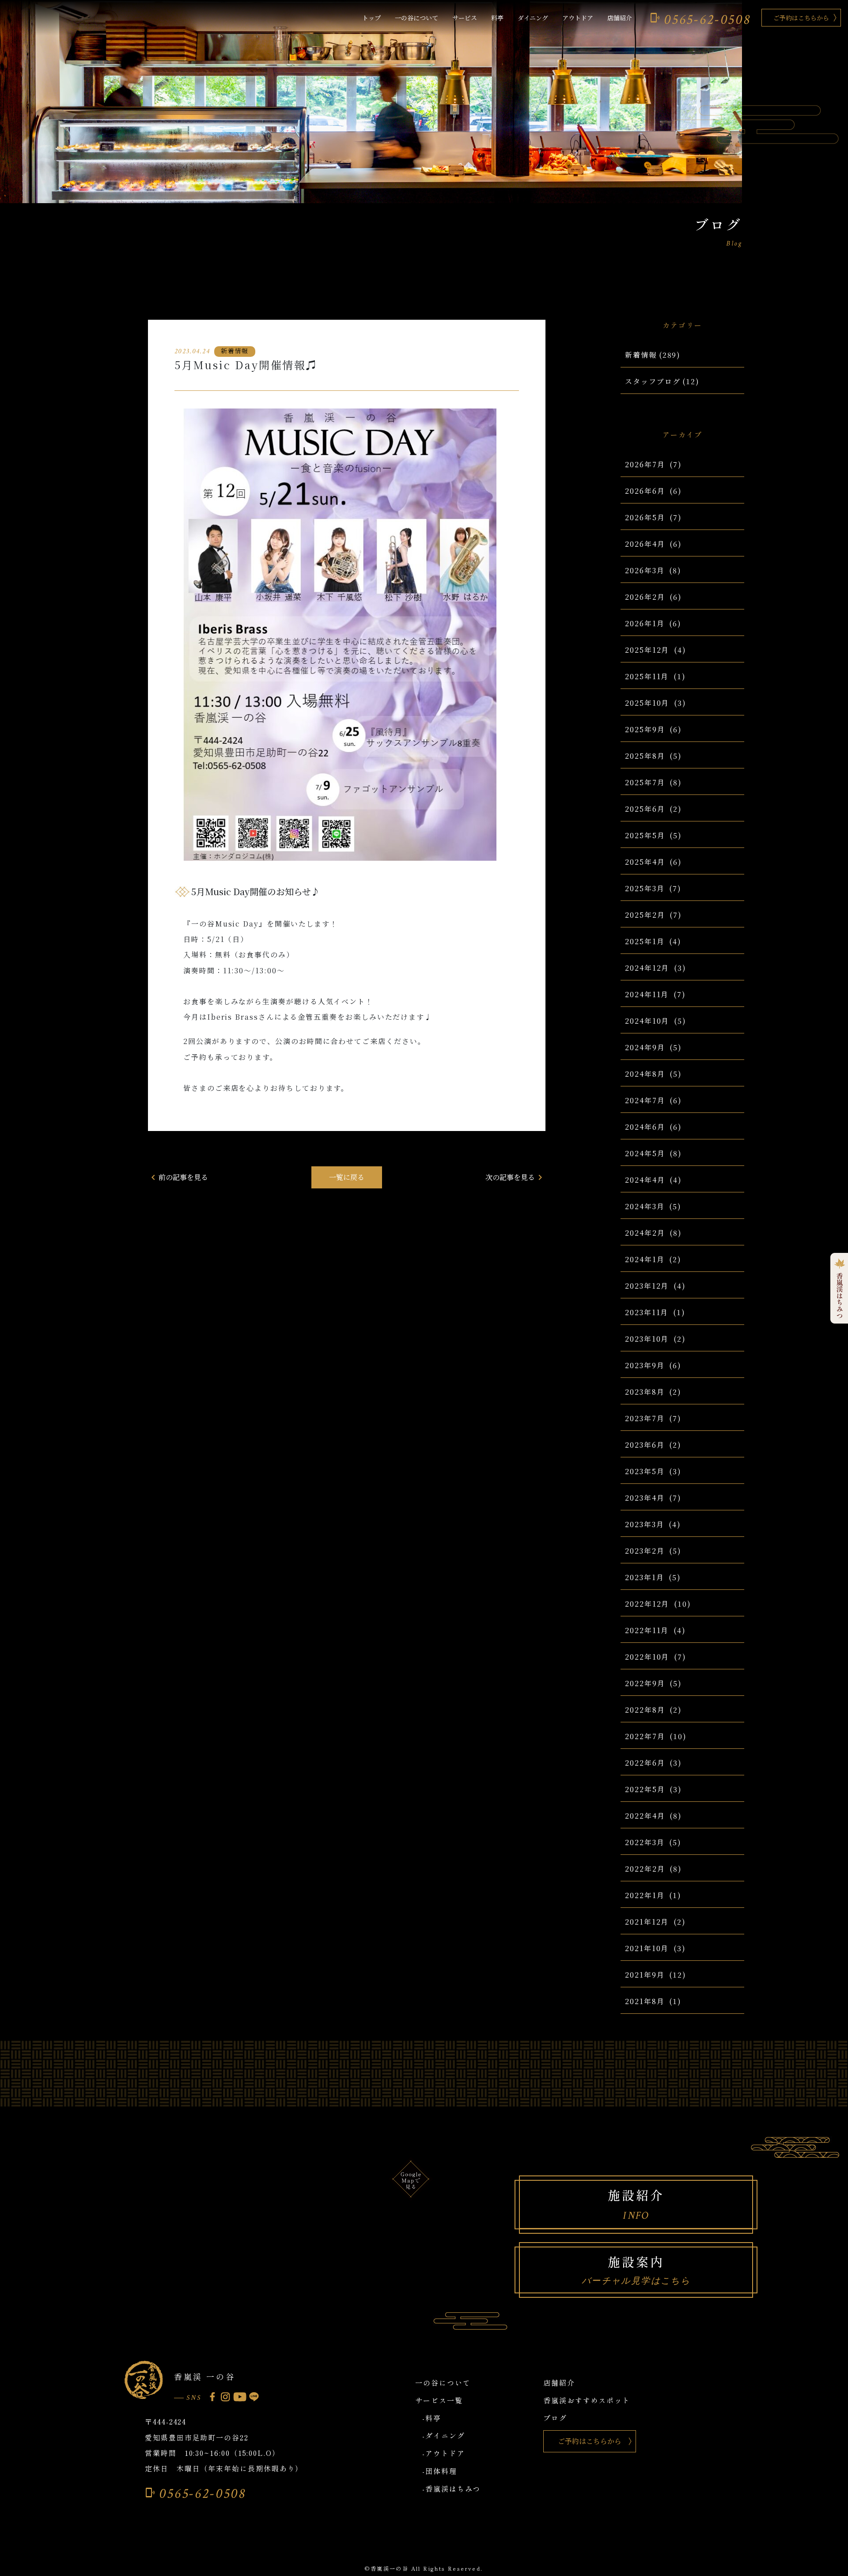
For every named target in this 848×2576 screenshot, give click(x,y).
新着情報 (641, 355)
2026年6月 (645, 491)
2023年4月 (645, 1498)
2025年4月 (645, 862)
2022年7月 (645, 1736)
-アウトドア (444, 2453)
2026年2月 (645, 597)
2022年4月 (645, 1816)
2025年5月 (645, 835)
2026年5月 (645, 517)
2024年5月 (645, 1153)
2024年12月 (647, 968)
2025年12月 (647, 650)
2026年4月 (645, 544)
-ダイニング (444, 2436)
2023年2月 (645, 1551)
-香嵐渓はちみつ (451, 2489)
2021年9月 (645, 1975)
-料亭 (432, 2418)
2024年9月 (645, 1047)
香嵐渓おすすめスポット (587, 2400)
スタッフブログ (653, 381)
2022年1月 (645, 1895)
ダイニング (533, 18)
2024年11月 (647, 994)
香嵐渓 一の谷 (204, 2376)
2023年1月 (644, 1577)
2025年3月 (645, 888)
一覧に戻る (347, 1177)
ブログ (555, 2418)
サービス (465, 18)
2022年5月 (645, 1789)
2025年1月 (645, 941)
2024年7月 (645, 1100)
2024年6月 (645, 1127)
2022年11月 (647, 1630)
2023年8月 (645, 1392)
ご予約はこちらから (801, 18)
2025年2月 (645, 915)
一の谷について (416, 18)
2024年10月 (647, 1021)
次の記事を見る (515, 1177)
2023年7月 (645, 1418)
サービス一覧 (439, 2400)
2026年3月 (645, 570)
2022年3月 (645, 1842)
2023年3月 (644, 1524)
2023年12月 (647, 1286)
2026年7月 (645, 464)
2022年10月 (647, 1657)
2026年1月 (645, 623)
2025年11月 (647, 676)
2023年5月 (645, 1471)
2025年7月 (645, 782)
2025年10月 (647, 703)
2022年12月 (647, 1604)
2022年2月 (645, 1869)
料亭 (497, 18)
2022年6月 (645, 1763)
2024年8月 (645, 1074)
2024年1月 (645, 1259)
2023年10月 (647, 1339)
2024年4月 (645, 1180)
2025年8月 (645, 756)
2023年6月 (645, 1445)
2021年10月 (647, 1948)
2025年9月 (645, 729)
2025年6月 (645, 809)
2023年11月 (647, 1312)
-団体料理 (440, 2471)
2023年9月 (645, 1365)
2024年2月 (645, 1233)
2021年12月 (647, 1922)
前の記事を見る (178, 1177)
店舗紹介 (620, 18)
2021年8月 (645, 2001)
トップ (371, 18)
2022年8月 (645, 1710)
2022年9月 (645, 1683)
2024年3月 (645, 1206)
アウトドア (578, 18)
